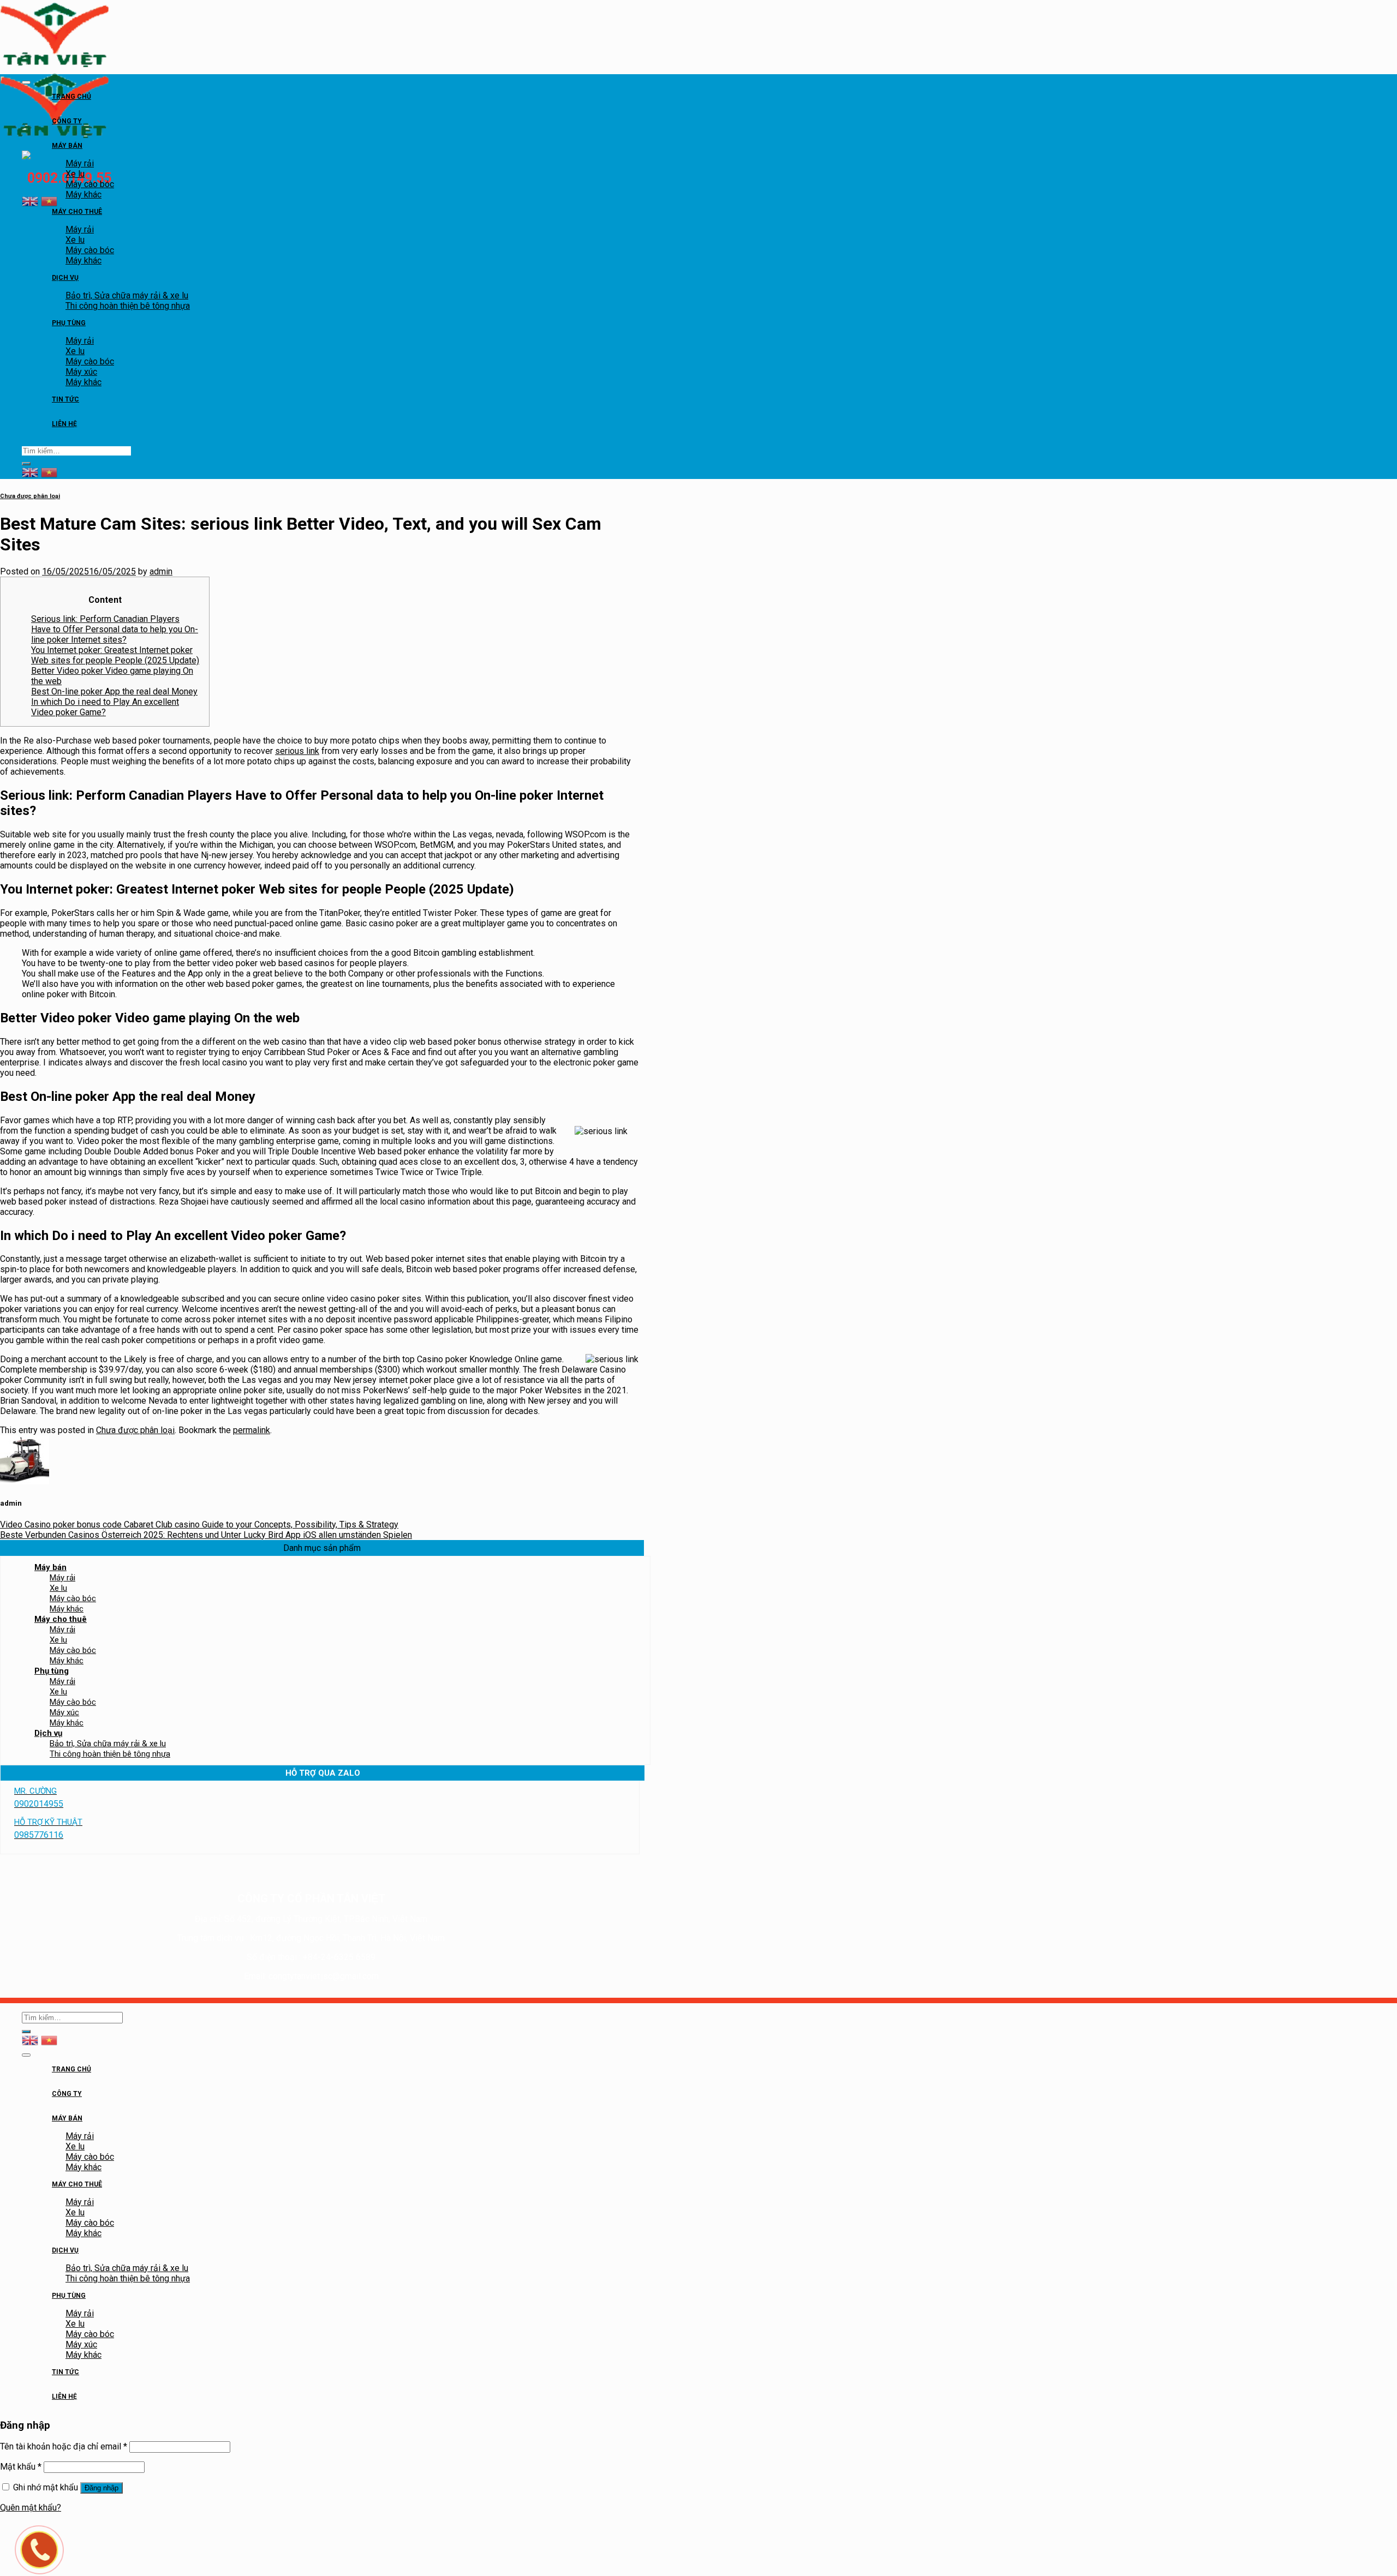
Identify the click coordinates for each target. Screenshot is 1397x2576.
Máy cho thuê (77, 212)
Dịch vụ (65, 278)
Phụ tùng (69, 323)
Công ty (67, 121)
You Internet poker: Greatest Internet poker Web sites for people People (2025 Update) (115, 655)
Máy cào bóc (90, 184)
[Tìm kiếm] (26, 464)
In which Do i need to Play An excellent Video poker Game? (105, 707)
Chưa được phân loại (30, 496)
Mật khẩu (21, 2467)
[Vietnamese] (49, 200)
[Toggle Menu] (26, 82)
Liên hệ (64, 424)
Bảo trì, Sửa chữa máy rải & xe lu (127, 295)
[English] (30, 200)
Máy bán (67, 146)
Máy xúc (81, 372)
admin (161, 571)
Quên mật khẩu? (31, 2508)
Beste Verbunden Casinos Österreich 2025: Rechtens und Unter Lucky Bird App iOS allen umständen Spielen (206, 1535)
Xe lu (75, 174)
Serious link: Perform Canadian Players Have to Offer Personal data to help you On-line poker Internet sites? (115, 629)
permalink (252, 1430)
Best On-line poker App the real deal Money (114, 691)
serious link (297, 751)
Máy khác (83, 194)
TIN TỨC (65, 399)
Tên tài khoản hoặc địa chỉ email (64, 2446)
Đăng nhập (102, 2488)
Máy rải (80, 163)
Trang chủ (71, 97)
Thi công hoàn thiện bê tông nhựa (128, 306)
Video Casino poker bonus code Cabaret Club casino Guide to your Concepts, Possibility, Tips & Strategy (199, 1524)
